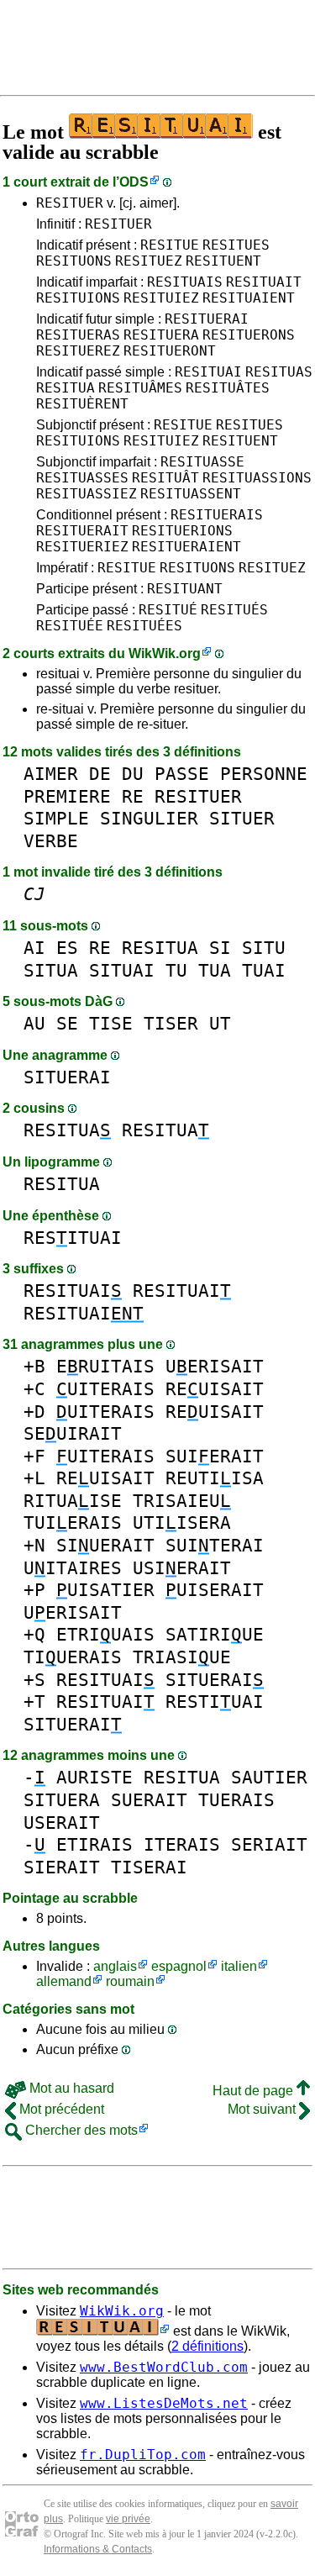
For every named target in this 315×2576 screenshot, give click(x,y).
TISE (111, 1023)
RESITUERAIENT (186, 547)
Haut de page (255, 2091)
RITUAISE (73, 1501)
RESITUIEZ (161, 298)
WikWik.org (165, 653)
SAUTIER (269, 1777)
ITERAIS (182, 1844)
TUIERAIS (73, 1522)
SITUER (242, 818)
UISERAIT (215, 1590)
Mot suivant (263, 2109)
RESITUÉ (168, 610)
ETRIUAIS (105, 1634)
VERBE (51, 841)
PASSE (182, 774)
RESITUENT (223, 261)
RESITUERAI (207, 319)
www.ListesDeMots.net (164, 2403)
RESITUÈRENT (82, 404)
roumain (130, 1981)
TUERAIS (236, 1800)
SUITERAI (215, 1545)
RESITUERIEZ (82, 547)
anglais (115, 1966)
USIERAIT (182, 1568)
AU (34, 1023)
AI (34, 948)
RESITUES (236, 245)
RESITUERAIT (82, 531)
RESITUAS (279, 372)
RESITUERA (161, 335)
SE (67, 1023)
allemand (64, 1981)
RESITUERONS (249, 335)
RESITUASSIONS (257, 478)
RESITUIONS (78, 298)
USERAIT (62, 1823)
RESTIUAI (215, 1702)
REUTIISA (215, 1478)
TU (176, 970)
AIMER (51, 774)
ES (67, 948)
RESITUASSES (82, 478)
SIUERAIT (105, 1545)
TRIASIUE (182, 1657)
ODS (134, 182)
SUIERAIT (215, 1456)
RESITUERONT (170, 351)
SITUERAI (67, 1077)
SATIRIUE (215, 1634)
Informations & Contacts (98, 2549)
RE (133, 796)
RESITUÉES (144, 626)
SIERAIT (62, 1867)
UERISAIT (215, 1366)
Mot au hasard (70, 2088)
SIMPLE (56, 818)
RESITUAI (208, 372)
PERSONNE (264, 774)
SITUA (51, 970)
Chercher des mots (80, 2130)
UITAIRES (73, 1568)
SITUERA (62, 1800)
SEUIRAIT (73, 1433)
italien (239, 1966)
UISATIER (105, 1590)
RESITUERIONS (182, 531)
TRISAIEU (182, 1501)
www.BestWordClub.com (164, 2367)
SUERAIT (149, 1800)
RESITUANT (185, 589)
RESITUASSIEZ (87, 494)
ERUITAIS (105, 1366)
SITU (264, 948)
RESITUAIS (185, 282)
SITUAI (122, 970)
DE (100, 774)
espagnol (179, 1966)
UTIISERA (182, 1522)
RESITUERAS (78, 335)
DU (133, 774)
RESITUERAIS (217, 515)
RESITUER (70, 203)
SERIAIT (269, 1844)
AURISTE (94, 1777)
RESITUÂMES (140, 388)
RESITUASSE (202, 462)
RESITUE (170, 245)
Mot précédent (60, 2109)
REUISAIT (215, 1389)
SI (220, 948)
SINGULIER (149, 818)
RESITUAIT (264, 282)
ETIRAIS (94, 1844)
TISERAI (149, 1867)
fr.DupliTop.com (143, 2455)
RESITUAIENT (249, 298)
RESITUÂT (165, 478)
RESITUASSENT (191, 494)
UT (220, 1023)
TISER (171, 1023)
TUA (215, 970)
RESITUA (66, 388)
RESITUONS (74, 261)
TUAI (264, 970)
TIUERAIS (73, 1657)
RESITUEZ (149, 261)
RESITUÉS (234, 610)
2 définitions (207, 2346)
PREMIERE (67, 796)
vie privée (128, 2519)
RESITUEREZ (78, 351)
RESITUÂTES (228, 388)
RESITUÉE (70, 626)
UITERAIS (105, 1389)
